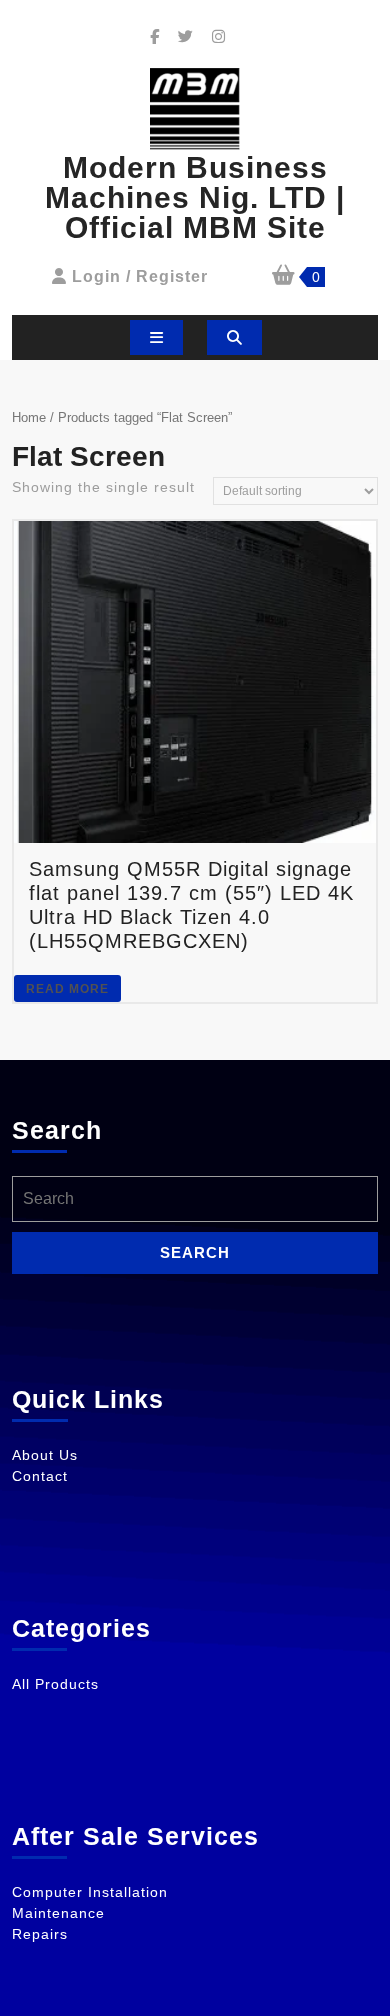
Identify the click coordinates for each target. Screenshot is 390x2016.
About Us (45, 1455)
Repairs (40, 1934)
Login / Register (140, 276)
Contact (40, 1476)
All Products (55, 1684)
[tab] (156, 337)
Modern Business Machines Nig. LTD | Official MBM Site (195, 197)
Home (29, 417)
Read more (67, 989)
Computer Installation (90, 1892)
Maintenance (58, 1913)
